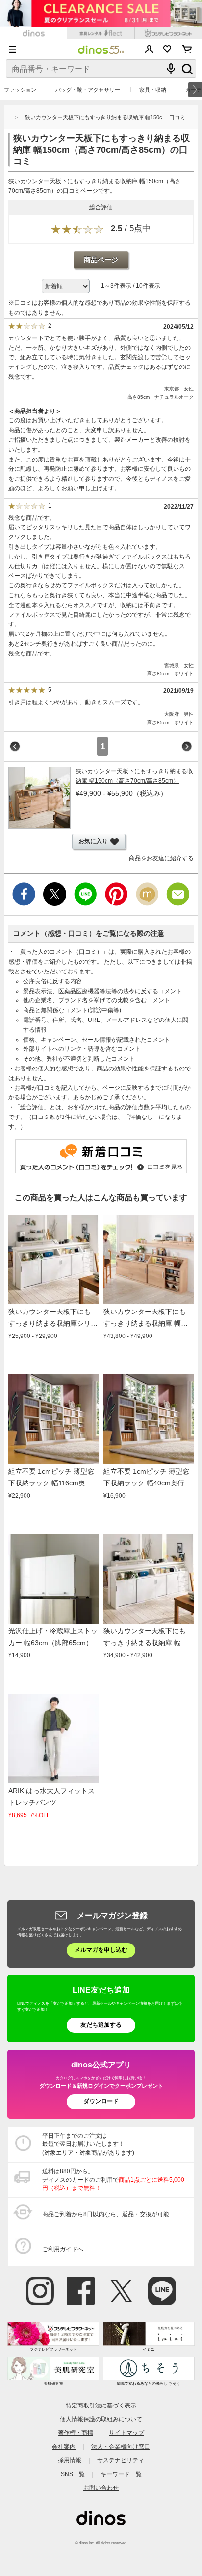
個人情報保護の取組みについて (101, 2419)
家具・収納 (153, 90)
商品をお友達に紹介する (161, 858)
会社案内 (64, 2447)
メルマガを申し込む (101, 1950)
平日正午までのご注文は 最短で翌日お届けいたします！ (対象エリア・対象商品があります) (88, 2144)
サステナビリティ (121, 2460)
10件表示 (148, 286)
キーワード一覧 (121, 2474)
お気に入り (167, 49)
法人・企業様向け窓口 (121, 2447)
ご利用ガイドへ (63, 2249)
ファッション (20, 90)
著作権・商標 (76, 2433)
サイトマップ (126, 2433)
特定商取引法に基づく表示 (101, 2406)
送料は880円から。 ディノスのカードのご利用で (113, 2180)
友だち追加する (101, 2025)
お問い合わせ (101, 2488)
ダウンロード (101, 2101)
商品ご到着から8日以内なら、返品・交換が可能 (106, 2214)
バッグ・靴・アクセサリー (88, 90)
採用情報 (70, 2460)
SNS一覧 (73, 2474)
